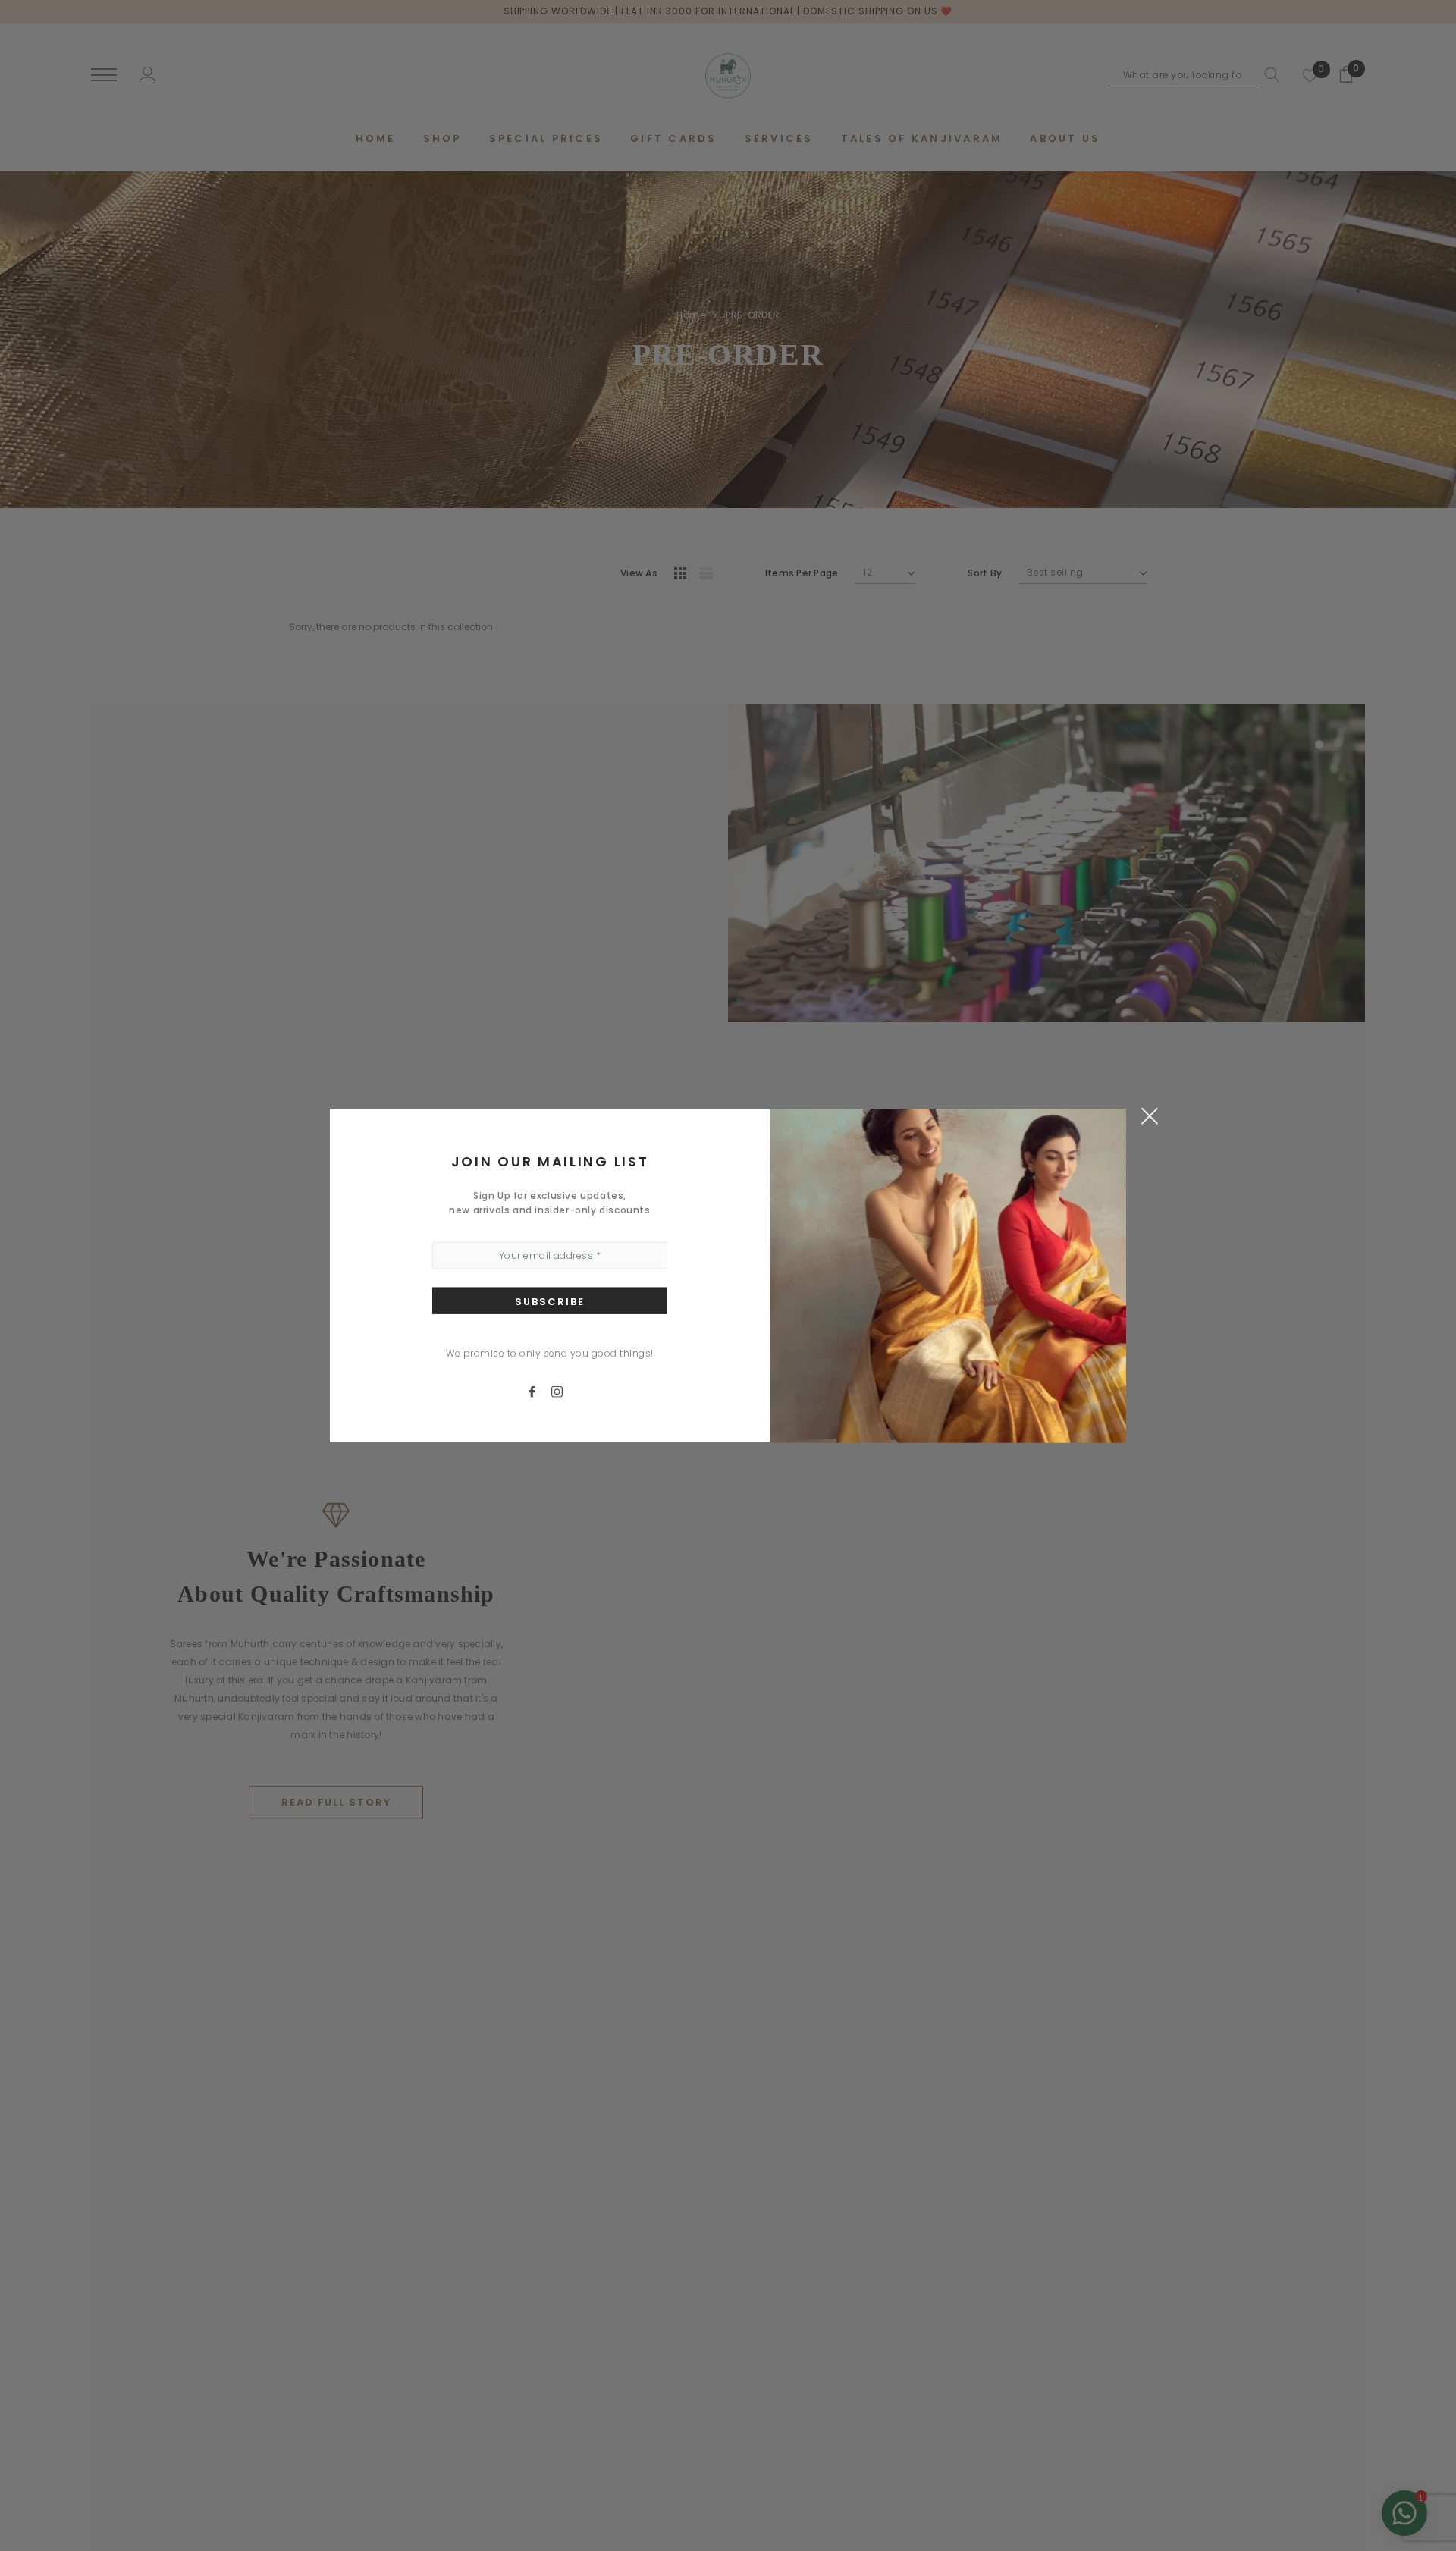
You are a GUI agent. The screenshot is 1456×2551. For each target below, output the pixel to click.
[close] (1149, 1115)
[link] (539, 1390)
